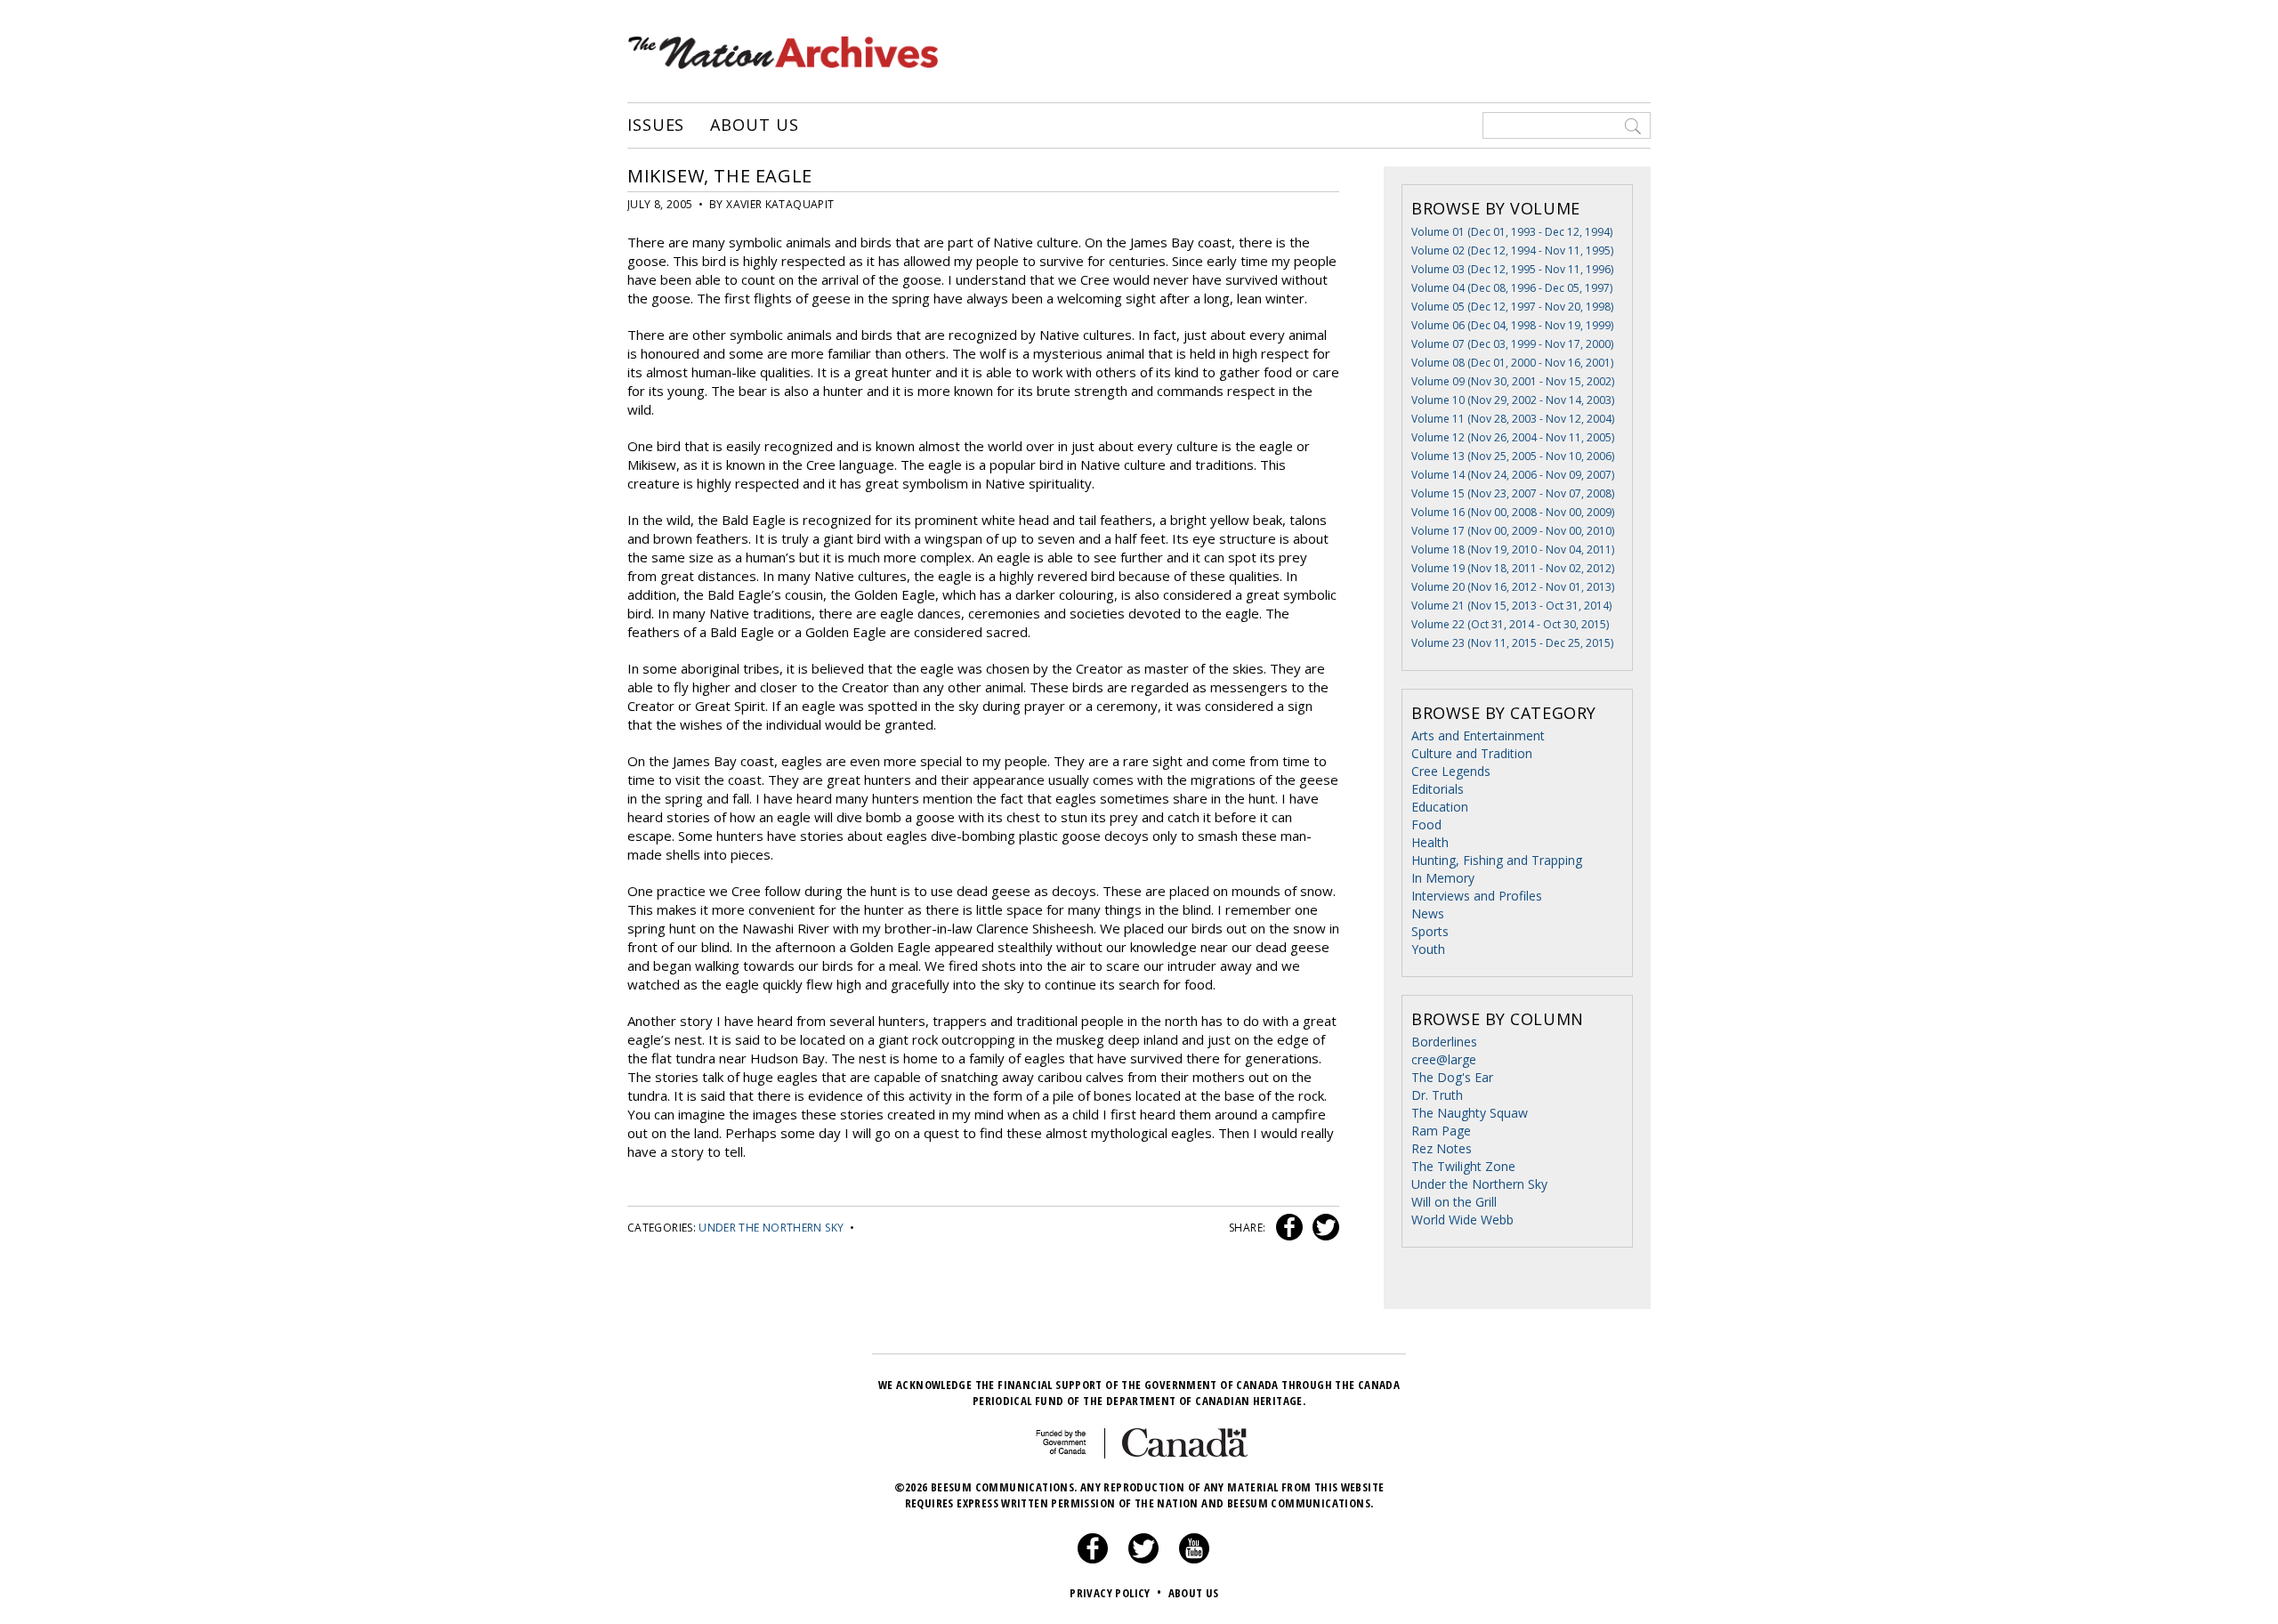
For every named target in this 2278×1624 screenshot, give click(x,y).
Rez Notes (1442, 1148)
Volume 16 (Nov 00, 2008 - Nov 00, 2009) (1513, 512)
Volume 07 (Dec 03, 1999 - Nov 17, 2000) (1512, 344)
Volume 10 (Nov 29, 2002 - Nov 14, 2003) (1513, 400)
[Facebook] (1093, 1559)
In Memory (1443, 878)
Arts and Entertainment (1478, 735)
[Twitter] (1143, 1559)
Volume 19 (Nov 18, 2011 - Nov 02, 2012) (1513, 568)
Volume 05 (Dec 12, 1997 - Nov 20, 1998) (1512, 307)
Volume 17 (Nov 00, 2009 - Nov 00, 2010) (1513, 531)
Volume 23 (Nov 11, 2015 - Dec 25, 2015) (1512, 643)
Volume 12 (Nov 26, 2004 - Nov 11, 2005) (1513, 437)
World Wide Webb (1462, 1220)
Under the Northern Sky (771, 1228)
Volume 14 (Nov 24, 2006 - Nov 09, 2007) (1513, 475)
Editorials (1438, 789)
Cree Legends (1451, 771)
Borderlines (1444, 1042)
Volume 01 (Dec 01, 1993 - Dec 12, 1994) (1512, 232)
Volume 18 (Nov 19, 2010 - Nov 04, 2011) (1513, 549)
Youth (1428, 949)
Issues (656, 125)
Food (1426, 824)
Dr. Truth (1437, 1095)
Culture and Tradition (1472, 753)
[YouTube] (1194, 1559)
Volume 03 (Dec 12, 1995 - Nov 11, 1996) (1512, 269)
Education (1440, 807)
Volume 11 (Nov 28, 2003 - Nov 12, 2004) (1513, 419)
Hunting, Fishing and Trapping (1497, 860)
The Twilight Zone (1463, 1166)
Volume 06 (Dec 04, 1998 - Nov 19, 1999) (1512, 325)
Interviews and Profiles (1477, 896)
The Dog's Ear (1452, 1077)
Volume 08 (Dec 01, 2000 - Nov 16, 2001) (1512, 363)
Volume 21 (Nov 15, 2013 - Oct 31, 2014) (1511, 606)
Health (1430, 842)
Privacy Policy (1115, 1593)
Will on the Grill (1454, 1202)
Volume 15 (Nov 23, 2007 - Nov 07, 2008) (1513, 493)
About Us (754, 125)
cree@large (1444, 1059)
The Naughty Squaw (1470, 1113)
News (1428, 913)
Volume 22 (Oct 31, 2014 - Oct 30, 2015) (1510, 624)
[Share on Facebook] (1287, 1228)
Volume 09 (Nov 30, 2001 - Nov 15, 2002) (1513, 381)
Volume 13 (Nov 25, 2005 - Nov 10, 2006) (1513, 456)
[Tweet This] (1322, 1228)
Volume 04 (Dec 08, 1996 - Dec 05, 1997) (1512, 288)
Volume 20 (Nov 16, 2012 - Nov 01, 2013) (1513, 587)
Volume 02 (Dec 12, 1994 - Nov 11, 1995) (1512, 250)
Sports (1430, 931)
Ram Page (1441, 1131)
